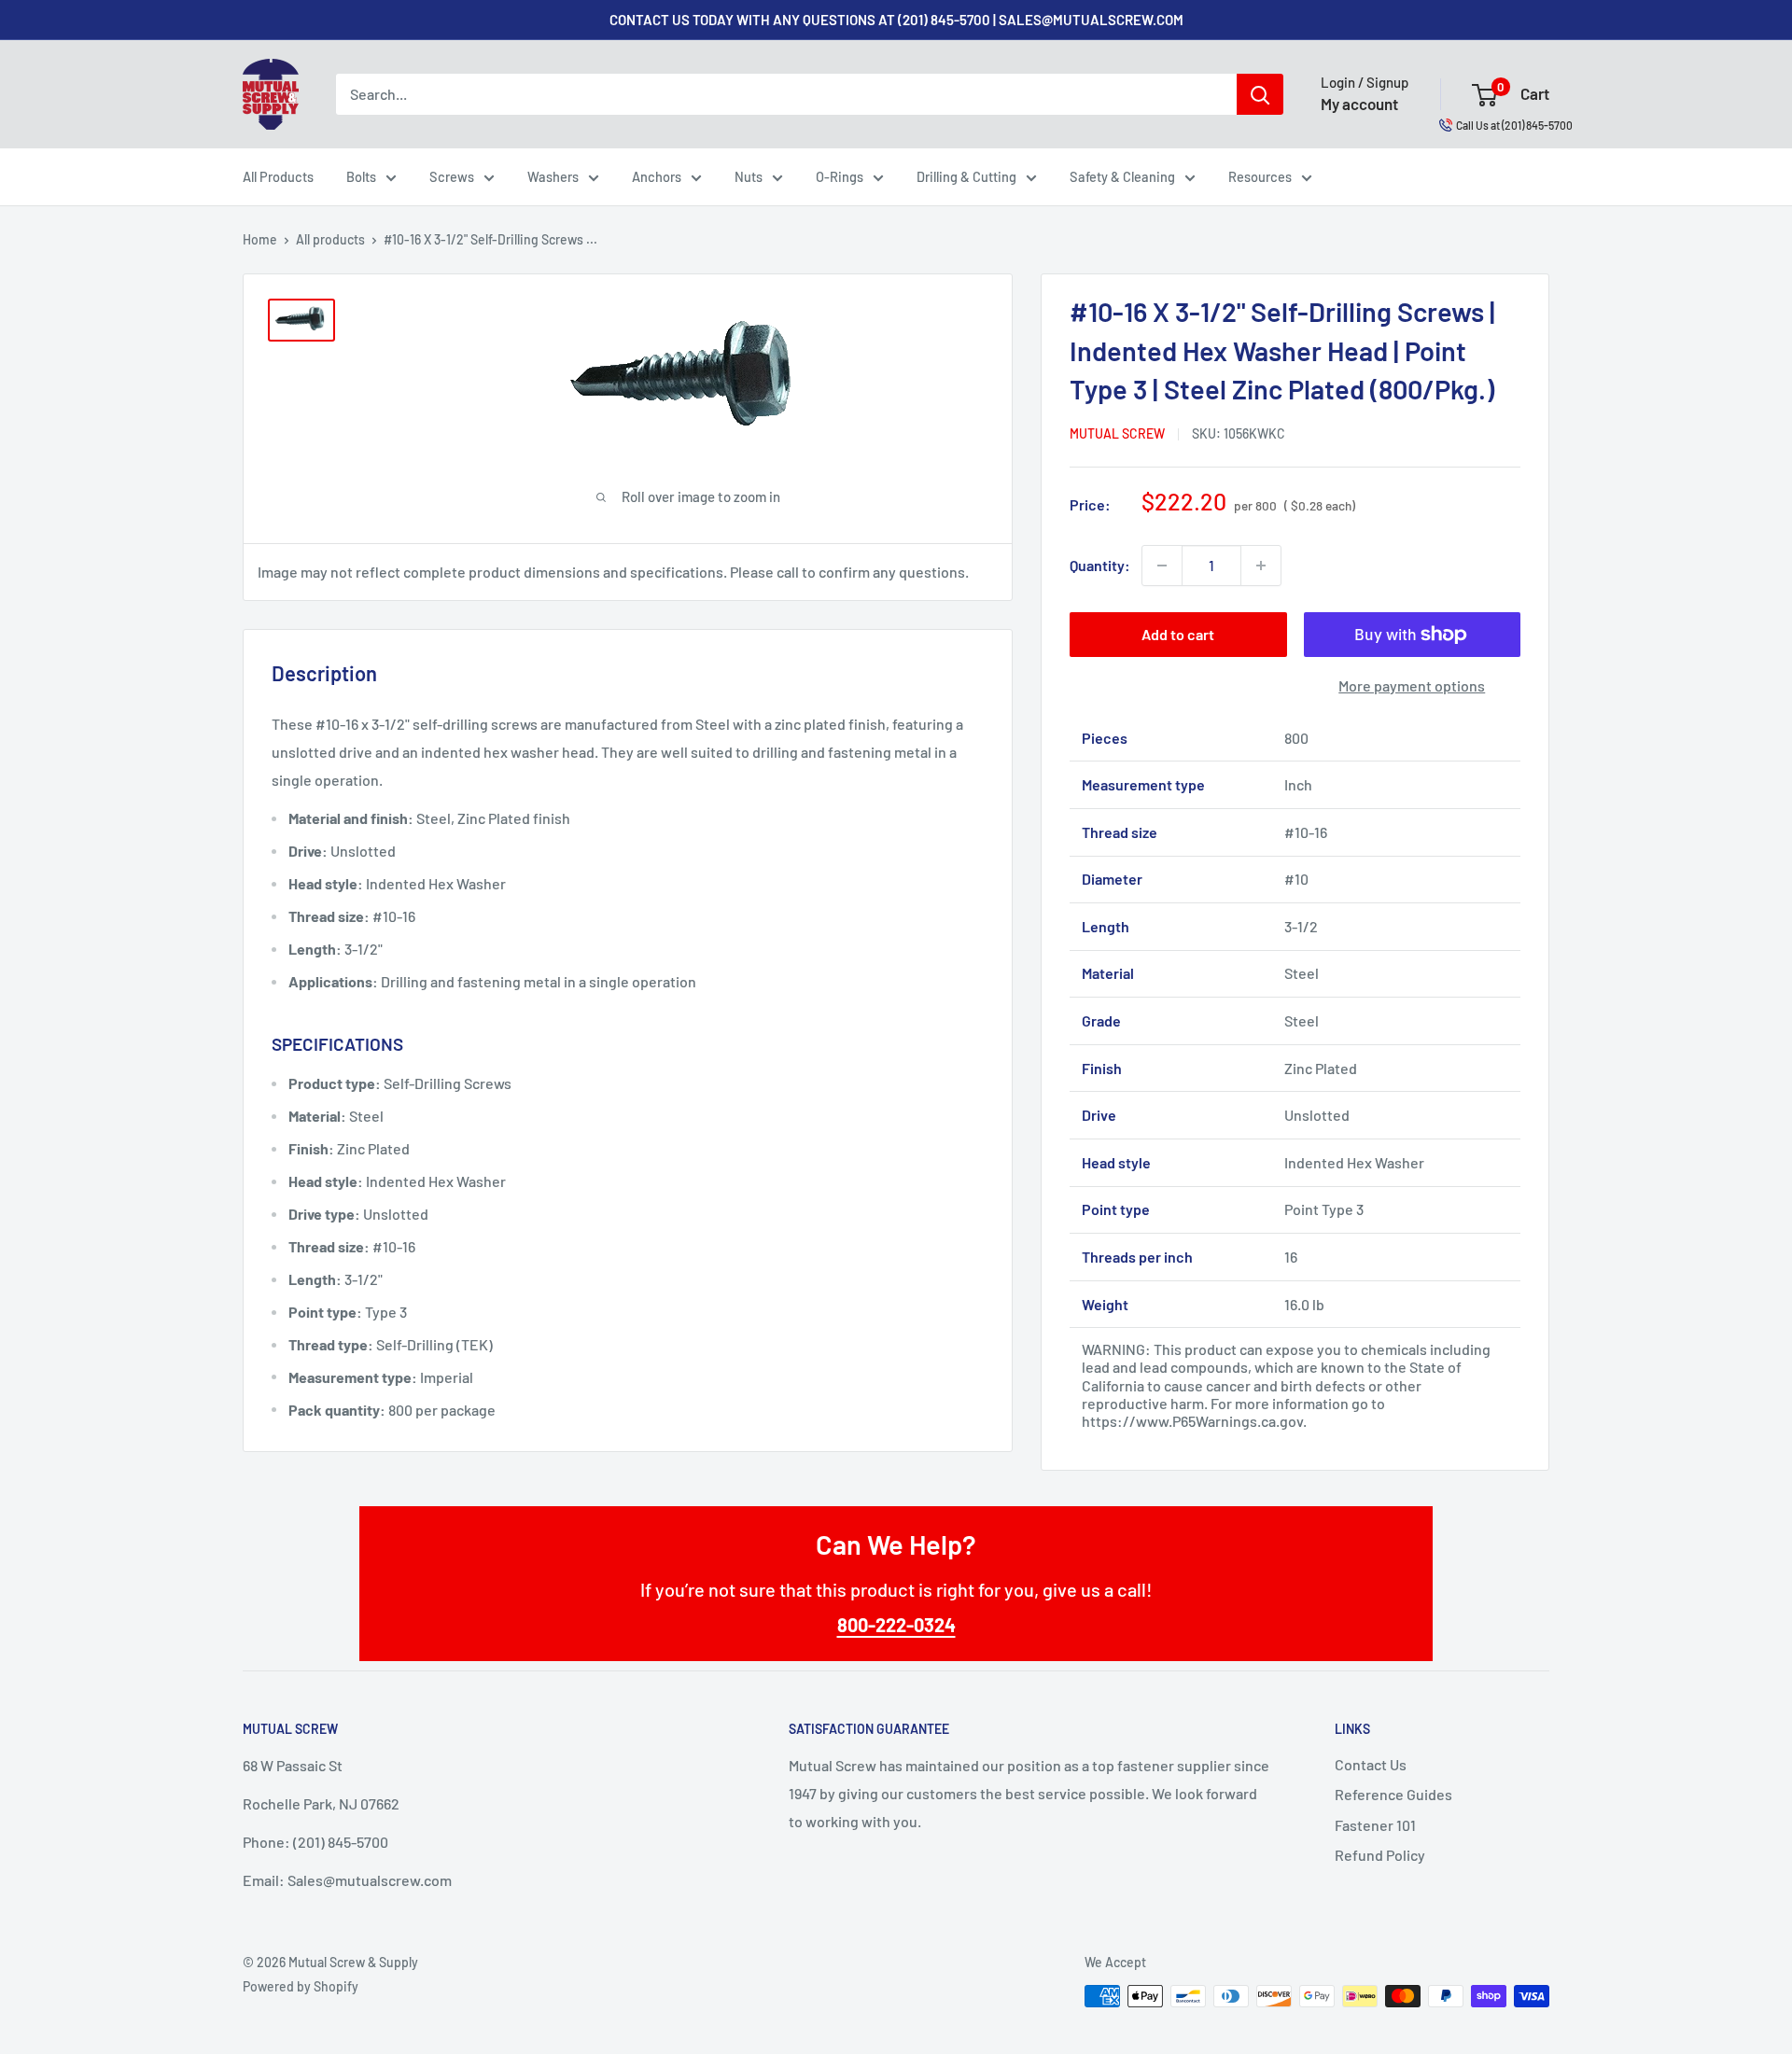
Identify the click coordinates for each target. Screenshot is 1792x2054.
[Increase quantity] (1261, 566)
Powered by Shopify (301, 1986)
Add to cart (1178, 634)
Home (260, 239)
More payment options (1412, 685)
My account (1359, 104)
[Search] (1260, 94)
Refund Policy (1380, 1855)
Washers (553, 176)
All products (330, 239)
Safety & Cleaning (1122, 176)
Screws (452, 176)
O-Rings (840, 176)
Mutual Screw (1117, 433)
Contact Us (1371, 1764)
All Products (278, 176)
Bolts (361, 176)
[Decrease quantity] (1162, 566)
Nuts (749, 176)
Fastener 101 (1375, 1825)
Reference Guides (1393, 1794)
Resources (1260, 176)
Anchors (657, 176)
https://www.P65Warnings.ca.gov (1192, 1421)
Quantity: (1100, 565)
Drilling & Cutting (966, 176)
